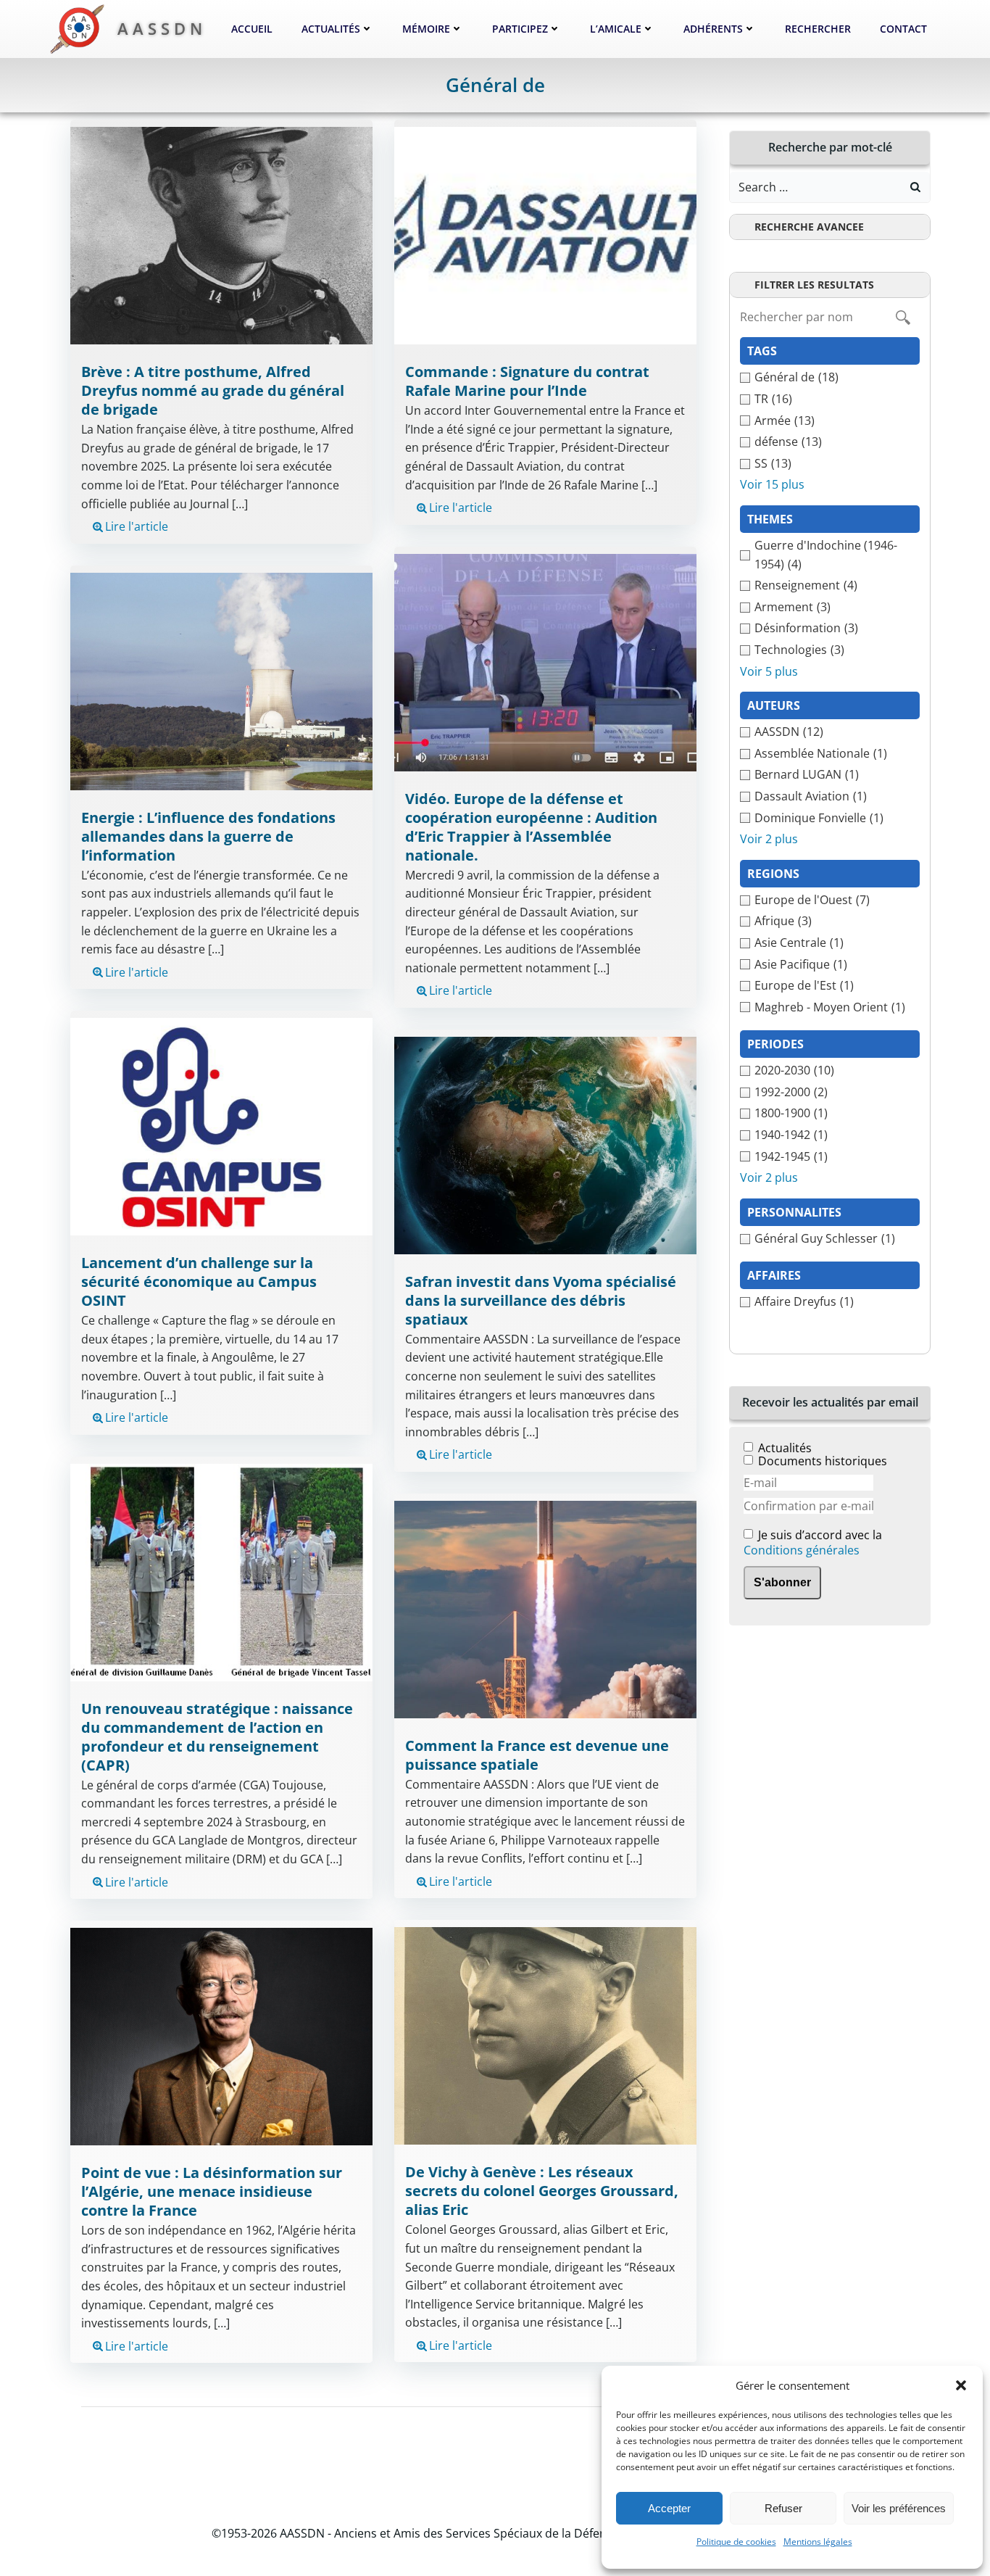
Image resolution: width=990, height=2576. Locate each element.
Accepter (669, 2508)
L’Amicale (616, 29)
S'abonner (782, 1582)
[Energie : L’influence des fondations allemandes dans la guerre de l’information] (221, 680)
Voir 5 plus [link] (769, 671)
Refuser (783, 2508)
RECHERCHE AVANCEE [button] (809, 227)
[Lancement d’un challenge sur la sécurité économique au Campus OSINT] (221, 1125)
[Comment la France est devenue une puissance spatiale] (545, 1608)
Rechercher (818, 29)
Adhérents (713, 29)
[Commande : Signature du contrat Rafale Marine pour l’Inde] (545, 235)
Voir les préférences (899, 2508)
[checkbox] (830, 378)
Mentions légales (818, 2542)
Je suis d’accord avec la (813, 1543)
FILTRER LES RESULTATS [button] (814, 285)
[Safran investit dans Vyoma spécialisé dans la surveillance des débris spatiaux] (545, 1144)
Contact (903, 29)
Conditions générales (802, 1550)
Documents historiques (823, 1461)
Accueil (252, 29)
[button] (961, 2385)
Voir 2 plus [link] (769, 839)
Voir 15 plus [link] (772, 484)
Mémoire (426, 29)
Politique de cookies (736, 2542)
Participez (520, 29)
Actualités (331, 29)
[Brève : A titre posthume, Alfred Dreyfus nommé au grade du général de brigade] (221, 235)
